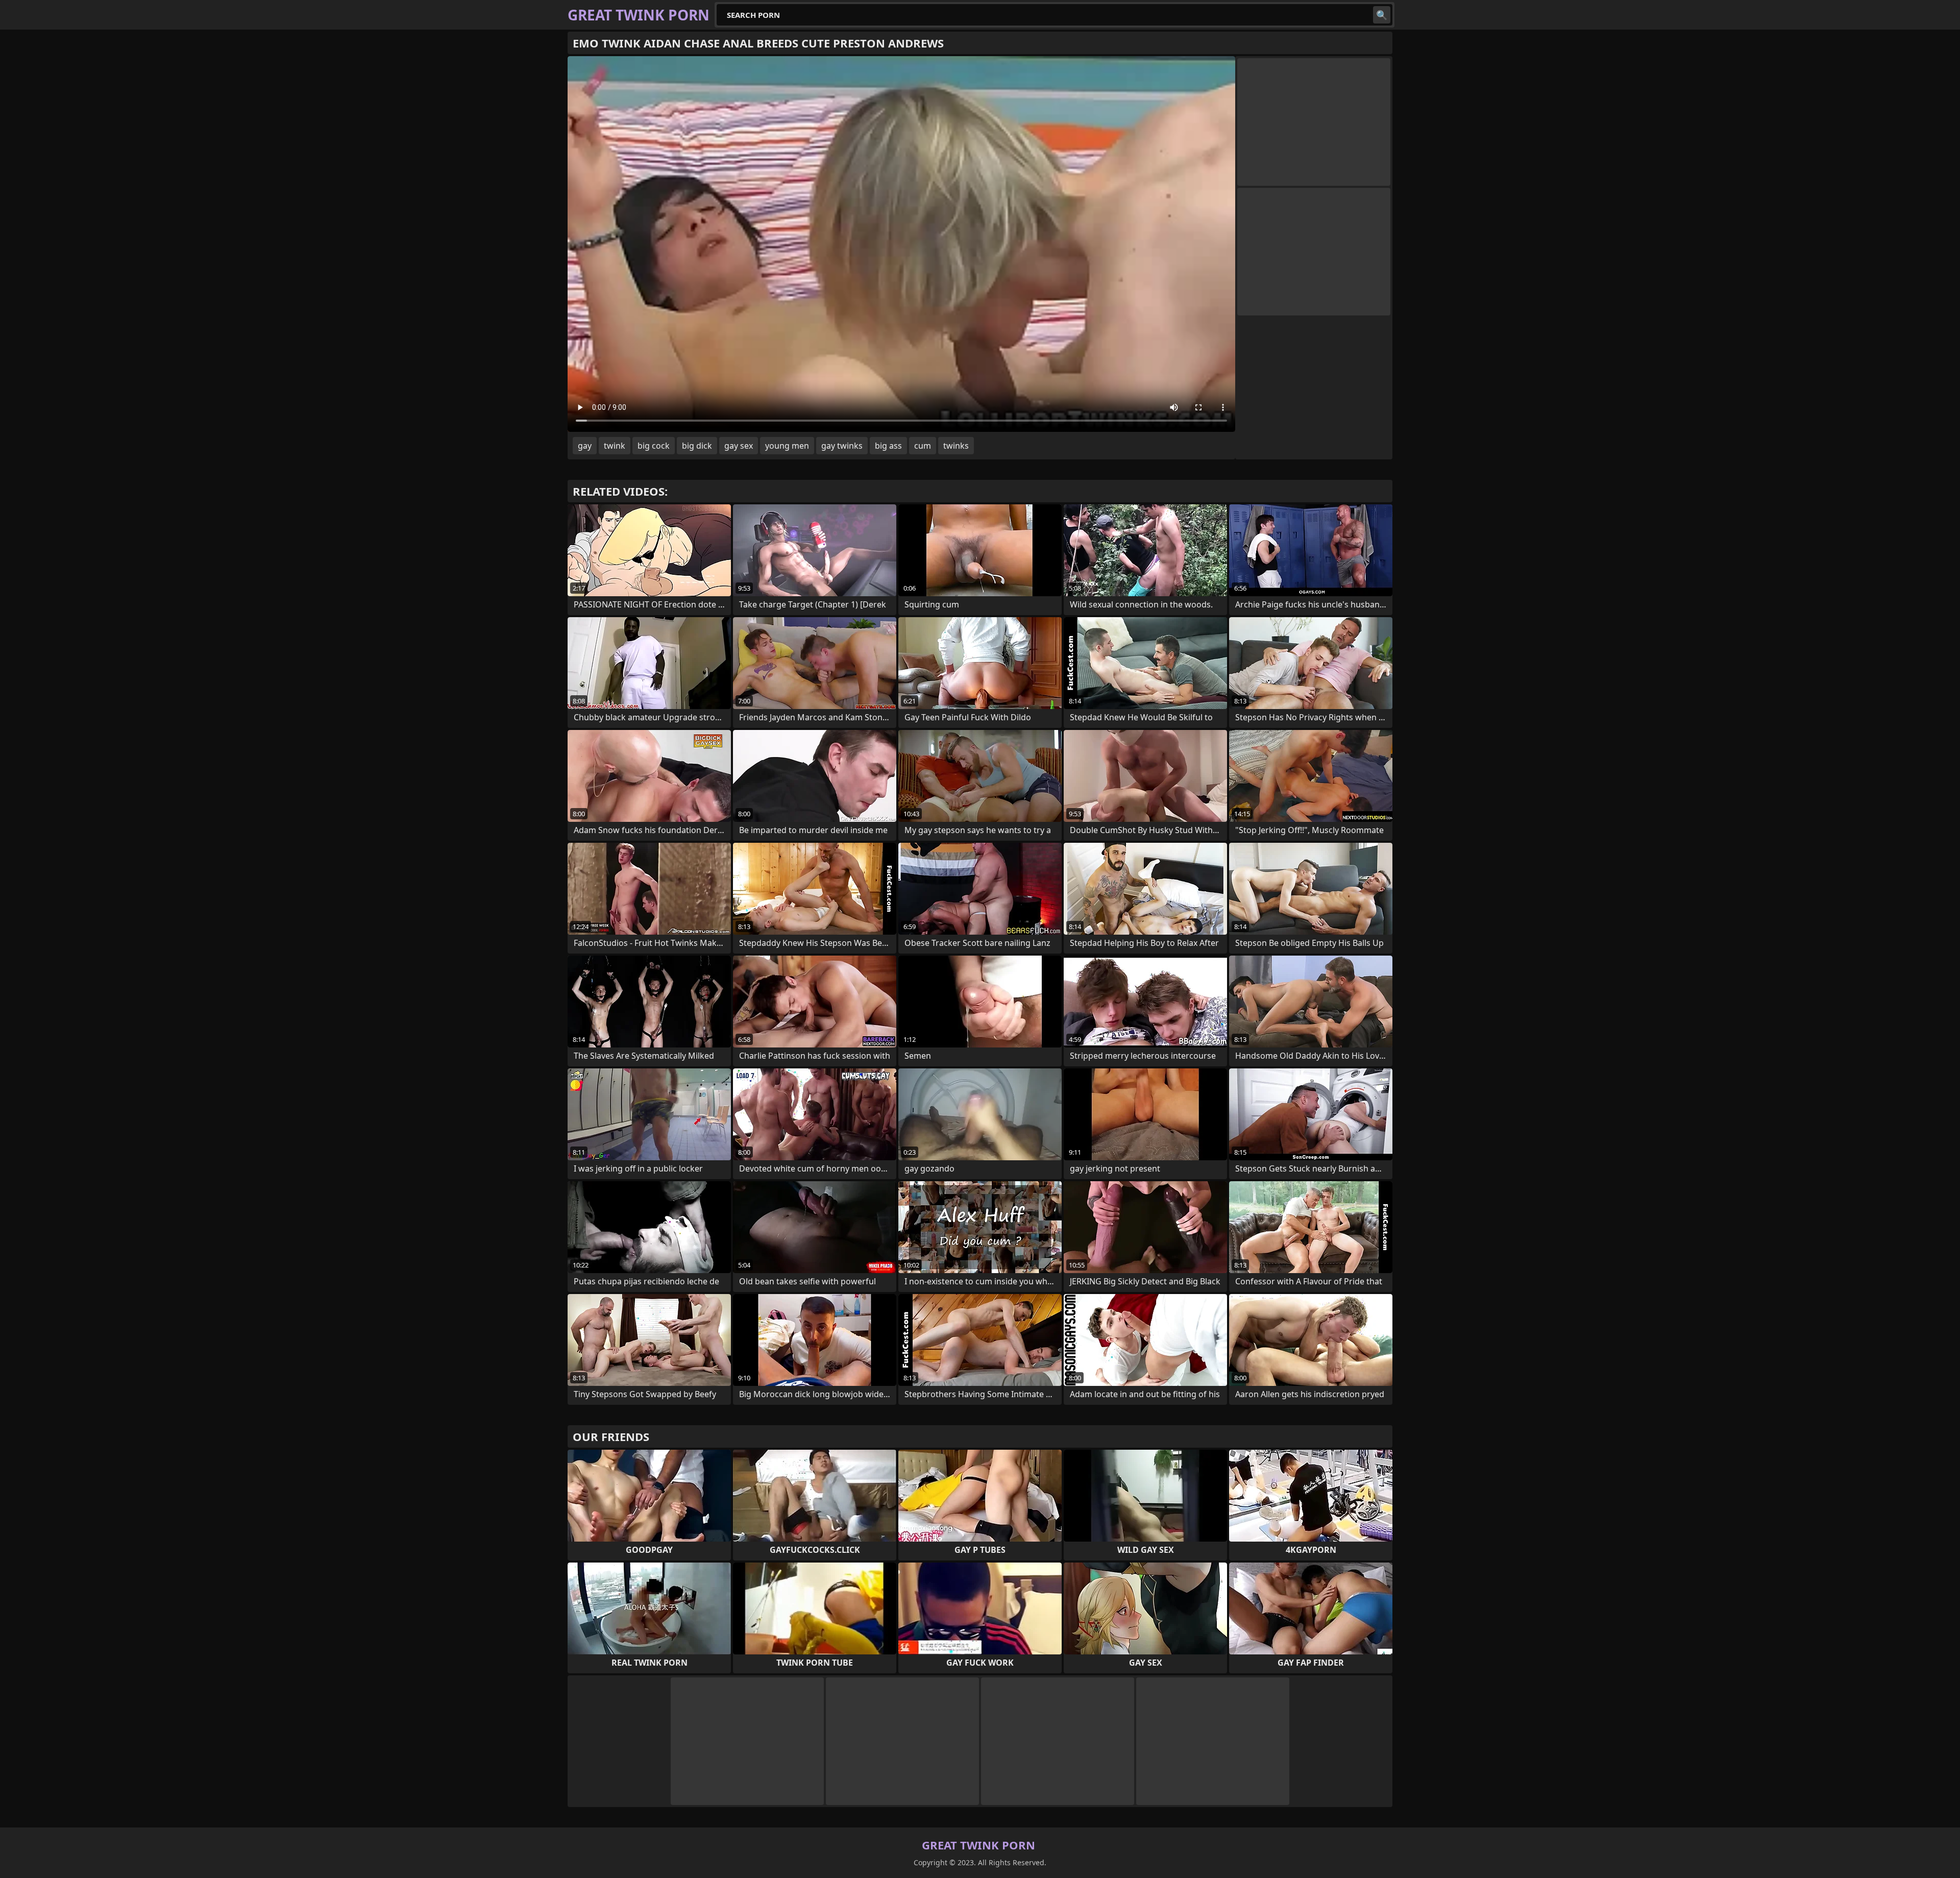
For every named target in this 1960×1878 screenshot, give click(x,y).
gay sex (739, 446)
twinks (956, 446)
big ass (888, 446)
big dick (697, 446)
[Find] (1382, 15)
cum (923, 446)
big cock (654, 446)
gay (585, 446)
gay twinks (842, 446)
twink (615, 446)
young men (787, 446)
